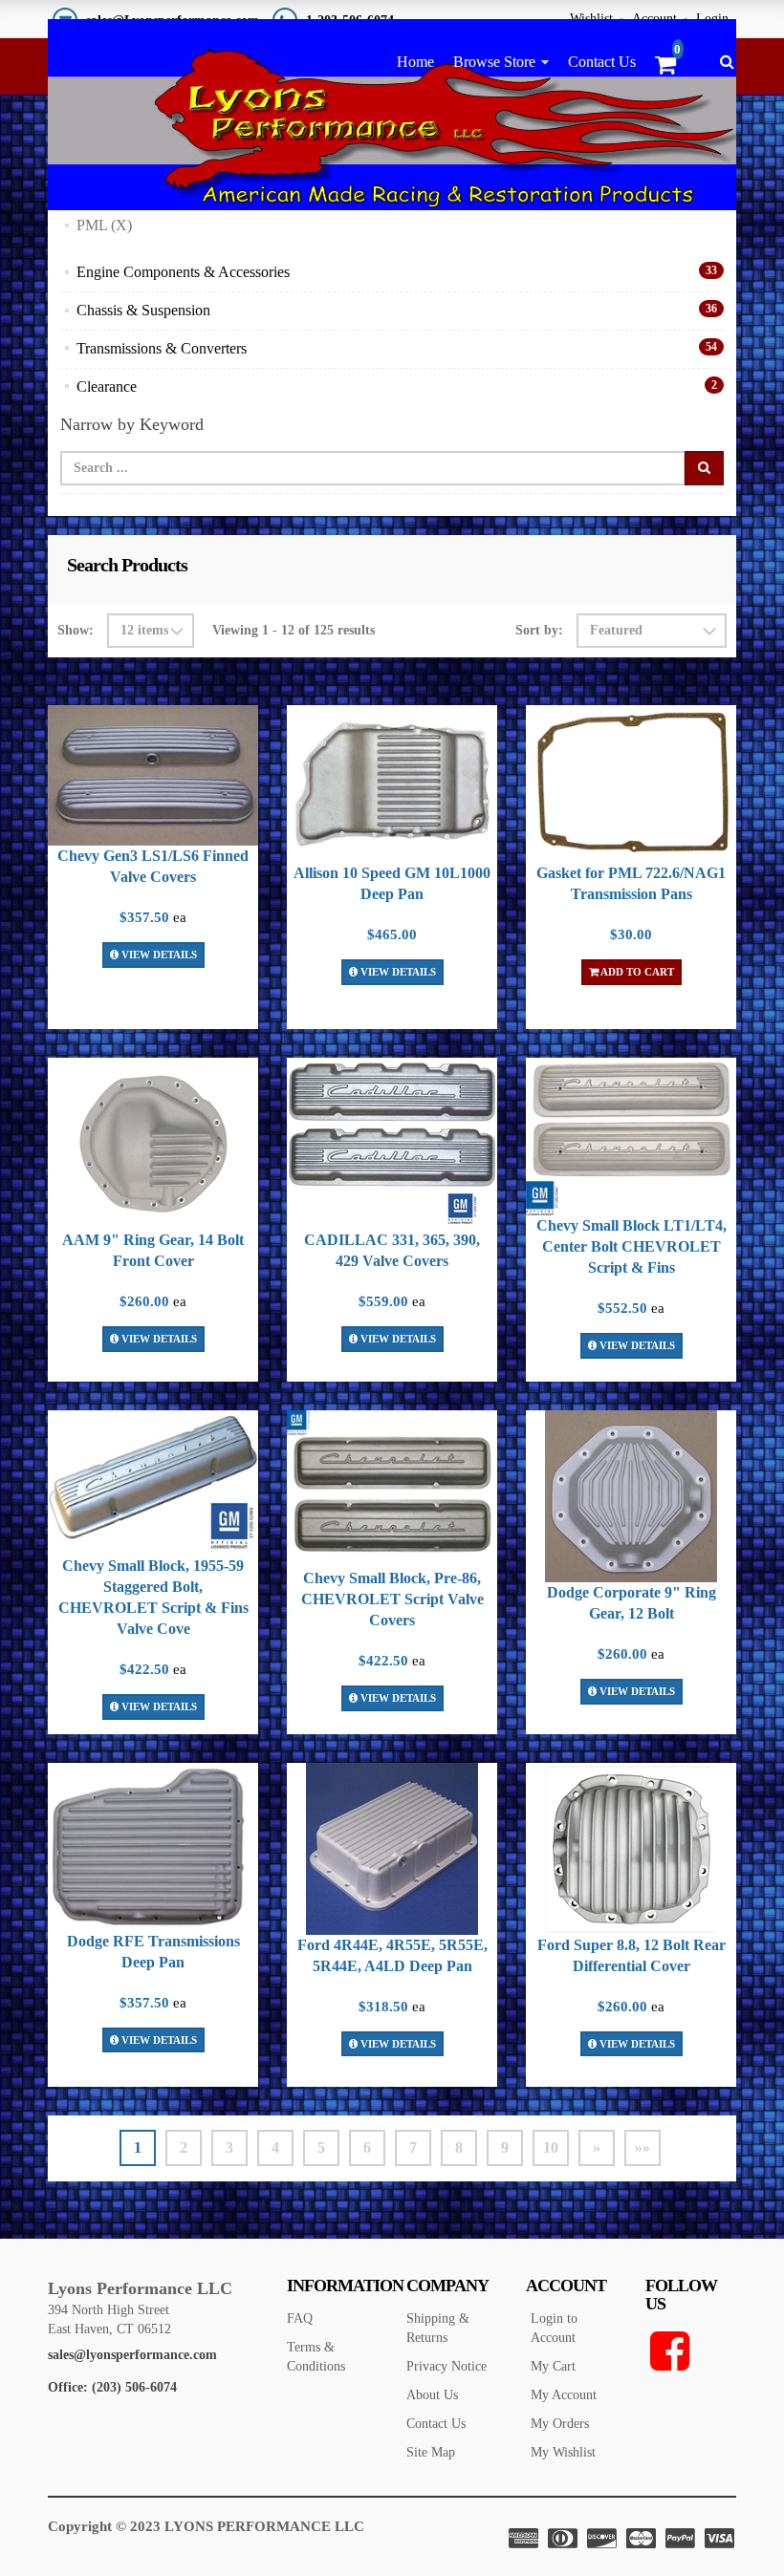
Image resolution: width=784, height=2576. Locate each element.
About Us (432, 2395)
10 (551, 2147)
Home (415, 62)
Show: (76, 630)
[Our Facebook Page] (691, 2351)
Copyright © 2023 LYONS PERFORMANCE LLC (206, 2526)
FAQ (300, 2318)
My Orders (560, 2424)
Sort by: (539, 630)
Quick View (153, 779)
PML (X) (104, 225)
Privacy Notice (446, 2366)
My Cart (553, 2366)
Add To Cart (636, 972)
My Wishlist (563, 2452)
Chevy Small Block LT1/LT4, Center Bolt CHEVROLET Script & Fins (632, 1246)
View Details (158, 955)
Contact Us (602, 62)
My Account (564, 2395)
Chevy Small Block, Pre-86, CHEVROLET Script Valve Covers (392, 1599)
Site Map (431, 2452)
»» (642, 2147)
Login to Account (554, 2328)
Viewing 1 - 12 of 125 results (294, 630)
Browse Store (494, 62)
